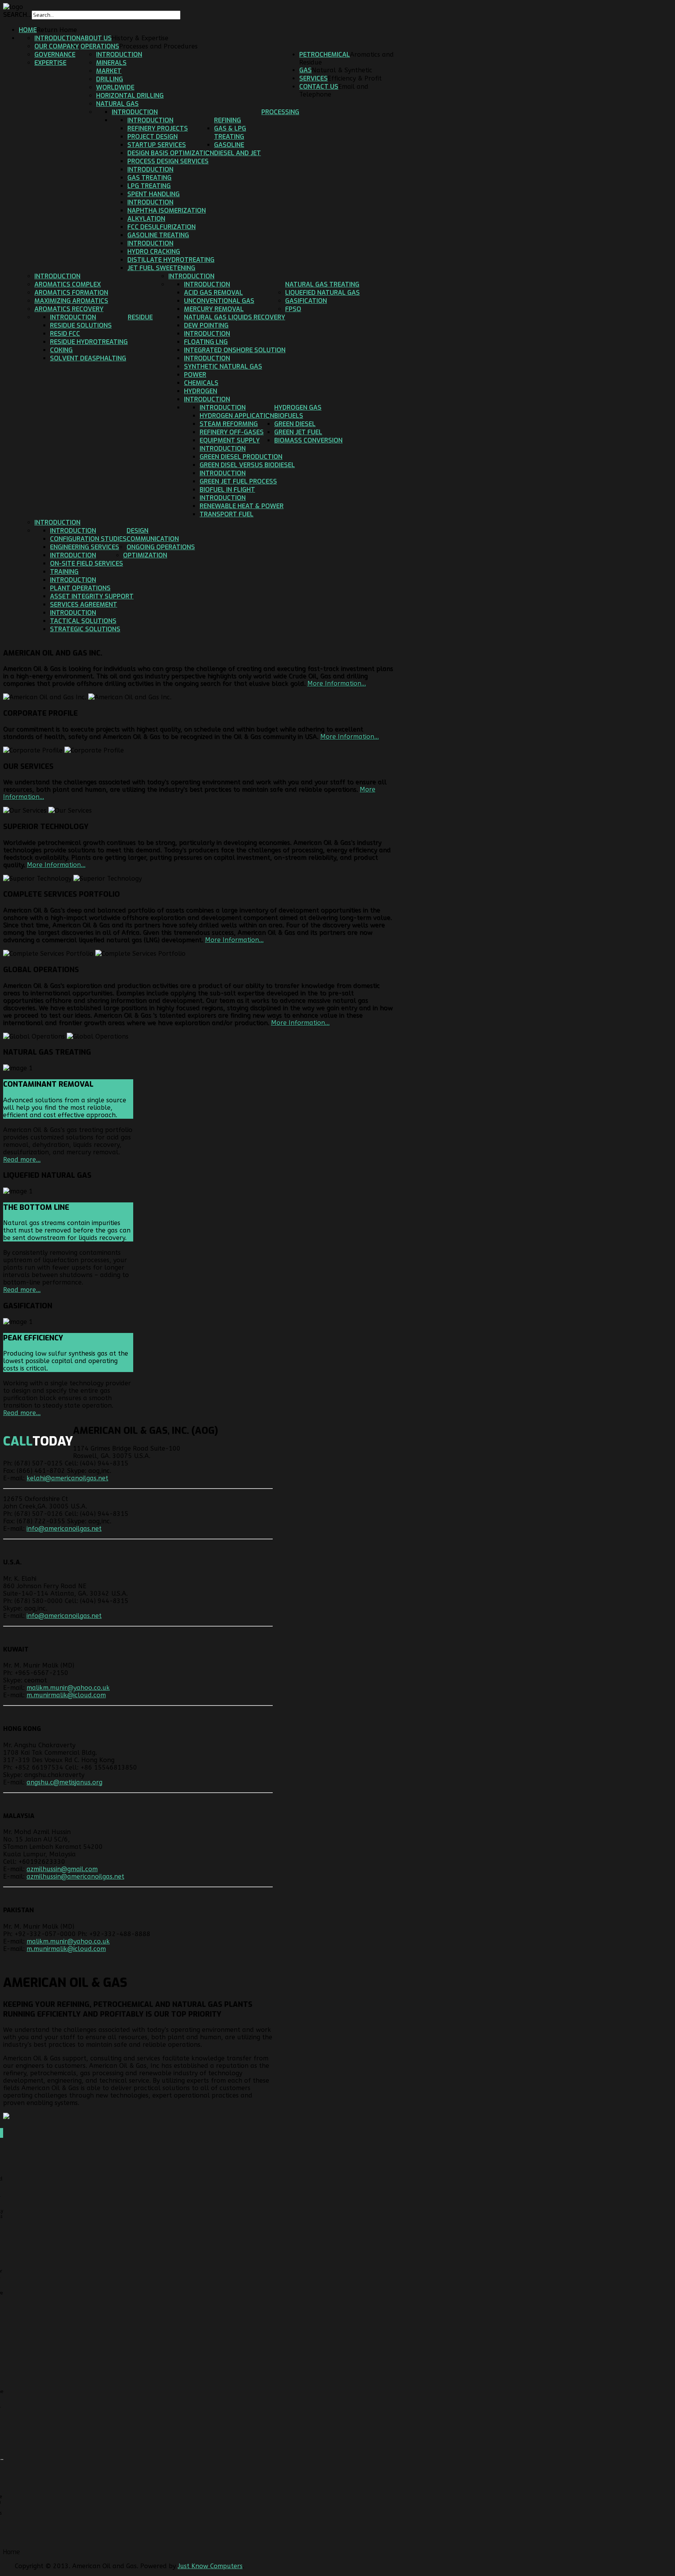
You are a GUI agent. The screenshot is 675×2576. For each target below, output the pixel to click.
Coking (61, 350)
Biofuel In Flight (227, 490)
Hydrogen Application (237, 416)
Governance (55, 55)
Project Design (153, 137)
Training (64, 572)
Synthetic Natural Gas (223, 366)
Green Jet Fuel (298, 432)
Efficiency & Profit (355, 78)
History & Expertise (140, 38)
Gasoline (229, 145)
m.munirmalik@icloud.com (66, 1695)
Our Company (57, 46)
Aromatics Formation (71, 293)
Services (313, 78)
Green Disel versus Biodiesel (247, 465)
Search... (17, 15)
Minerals (111, 63)
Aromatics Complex (68, 284)
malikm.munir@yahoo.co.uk (68, 1688)
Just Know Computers (210, 2566)
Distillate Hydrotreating (171, 260)
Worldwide (115, 87)
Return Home (57, 30)
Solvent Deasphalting (88, 358)
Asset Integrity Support (92, 596)
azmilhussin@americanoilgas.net (75, 1876)
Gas (305, 70)
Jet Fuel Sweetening (161, 268)
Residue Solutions (81, 325)
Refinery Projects (158, 128)
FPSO (293, 309)
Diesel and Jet (237, 153)
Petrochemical (325, 55)
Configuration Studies (88, 539)
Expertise (50, 63)
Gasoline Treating (158, 235)
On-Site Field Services (87, 563)
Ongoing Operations (161, 547)
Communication (153, 539)
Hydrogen (201, 391)
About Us (96, 38)
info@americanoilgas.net (64, 1529)
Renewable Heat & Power (242, 506)
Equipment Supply (230, 440)
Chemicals (201, 383)
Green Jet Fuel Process (238, 481)
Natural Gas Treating (322, 284)
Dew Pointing (206, 325)
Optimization (145, 555)
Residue (140, 317)
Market (109, 71)
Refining (228, 120)
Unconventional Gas (219, 301)
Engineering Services (85, 547)
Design (137, 531)
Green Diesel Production (241, 457)
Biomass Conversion (308, 440)
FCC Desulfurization (162, 227)
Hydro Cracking (154, 252)
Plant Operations (80, 588)
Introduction (57, 38)
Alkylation (146, 219)
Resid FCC (65, 334)
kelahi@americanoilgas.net (67, 1478)
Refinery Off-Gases (232, 432)
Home (28, 30)
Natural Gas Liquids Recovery (235, 317)
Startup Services (157, 145)
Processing (280, 112)
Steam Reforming (229, 424)
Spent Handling (154, 194)
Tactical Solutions (83, 621)
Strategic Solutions (85, 629)
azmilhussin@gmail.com (62, 1869)
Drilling (110, 79)
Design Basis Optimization (171, 153)
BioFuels (289, 416)
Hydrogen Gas (298, 408)
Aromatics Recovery (69, 309)
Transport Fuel (227, 514)
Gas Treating (149, 178)
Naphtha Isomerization (167, 210)
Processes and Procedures (158, 46)
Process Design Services (168, 161)
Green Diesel (295, 424)
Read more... (22, 1160)
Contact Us (319, 87)
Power (195, 375)
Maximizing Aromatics (71, 301)
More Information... (337, 683)
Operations (100, 46)
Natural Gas (117, 104)
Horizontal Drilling (130, 96)
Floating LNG (206, 342)
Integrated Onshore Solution (235, 350)
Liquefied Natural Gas (322, 293)
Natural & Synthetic (342, 70)
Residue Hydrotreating (89, 342)
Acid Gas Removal (213, 293)
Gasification (306, 301)
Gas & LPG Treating (230, 133)
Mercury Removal (214, 309)
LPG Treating (149, 186)
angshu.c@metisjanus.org (64, 1782)
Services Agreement (84, 605)
